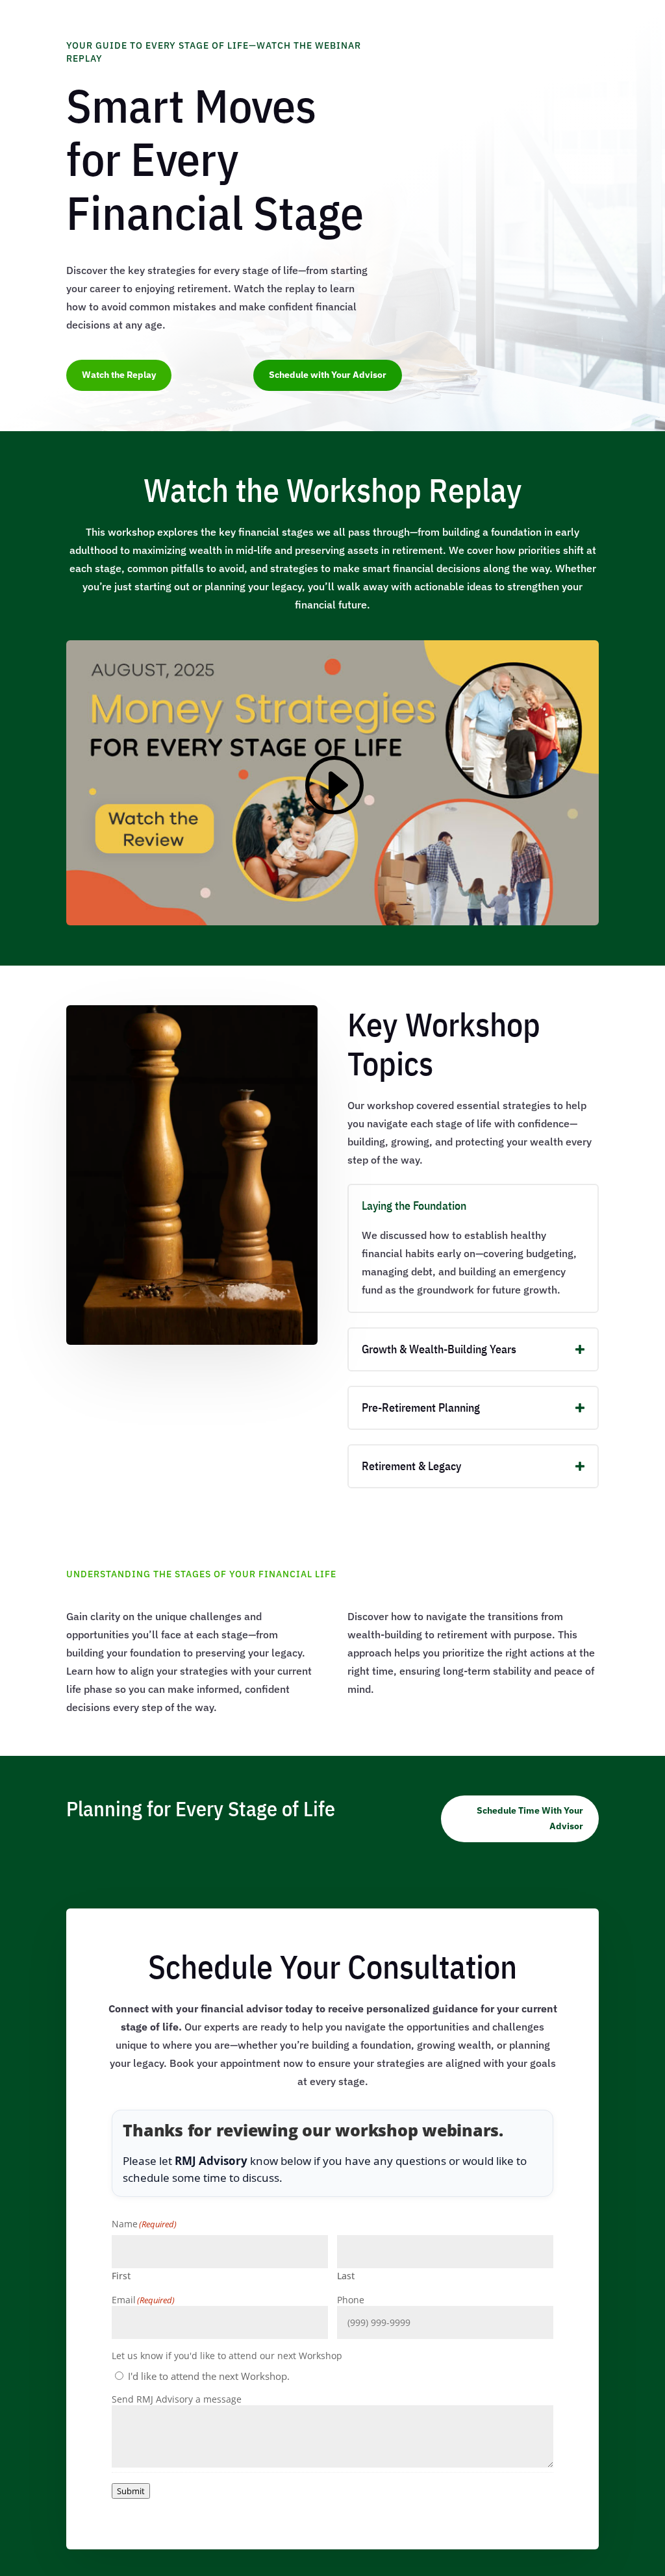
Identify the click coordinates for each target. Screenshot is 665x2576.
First (121, 2276)
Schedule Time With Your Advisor (530, 1818)
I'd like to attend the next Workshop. (209, 2376)
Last (346, 2276)
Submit (131, 2491)
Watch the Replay (119, 375)
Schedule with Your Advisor (328, 375)
